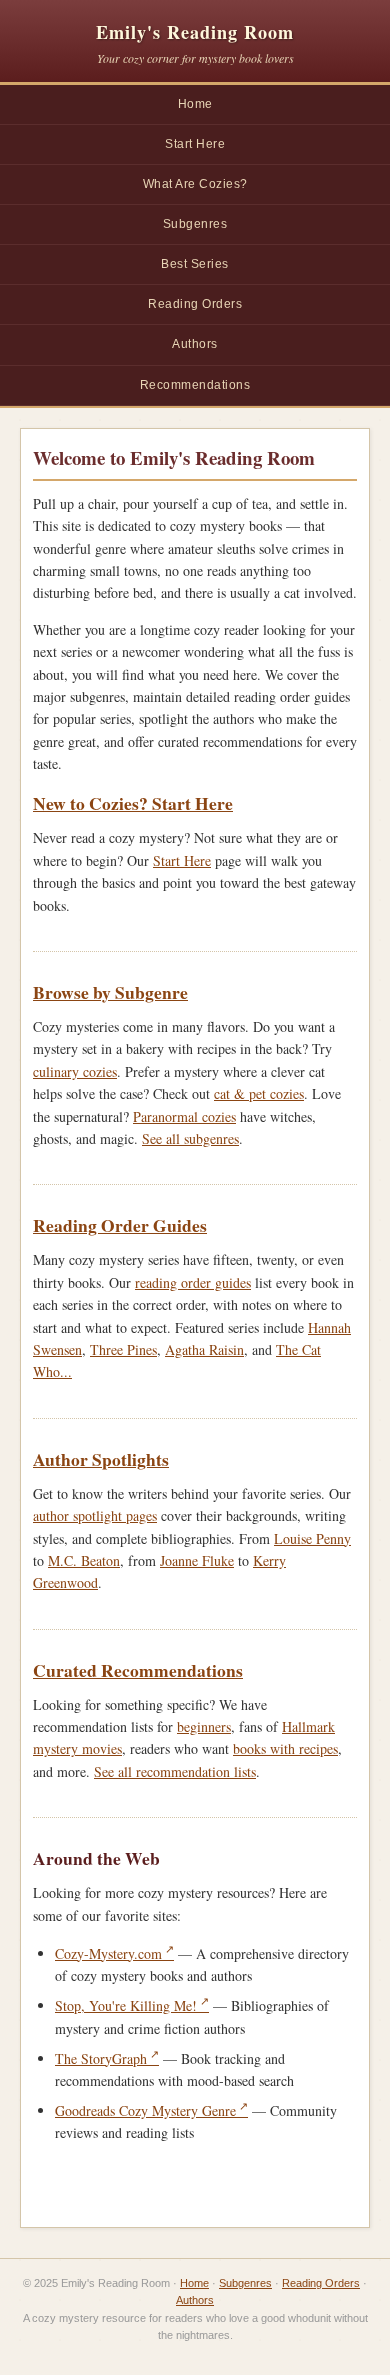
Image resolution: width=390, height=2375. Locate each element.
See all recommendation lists (175, 1771)
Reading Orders (195, 304)
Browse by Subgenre (110, 992)
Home (195, 104)
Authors (195, 344)
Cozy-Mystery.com (108, 1953)
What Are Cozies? (195, 184)
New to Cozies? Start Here (133, 803)
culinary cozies (75, 1071)
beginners (204, 1726)
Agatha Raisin (204, 1349)
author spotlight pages (95, 1515)
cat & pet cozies (259, 1093)
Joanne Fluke (197, 1560)
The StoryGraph (101, 2058)
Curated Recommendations (138, 1670)
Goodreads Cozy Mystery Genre (145, 2110)
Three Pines (123, 1349)
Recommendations (195, 385)
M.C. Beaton (84, 1560)
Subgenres (195, 224)
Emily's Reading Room (195, 32)
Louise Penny (312, 1538)
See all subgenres (190, 1138)
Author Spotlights (101, 1459)
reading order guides (193, 1282)
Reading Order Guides (120, 1225)
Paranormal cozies (184, 1116)
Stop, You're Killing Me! (126, 2005)
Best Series (195, 264)
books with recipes (285, 1748)
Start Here (195, 144)
